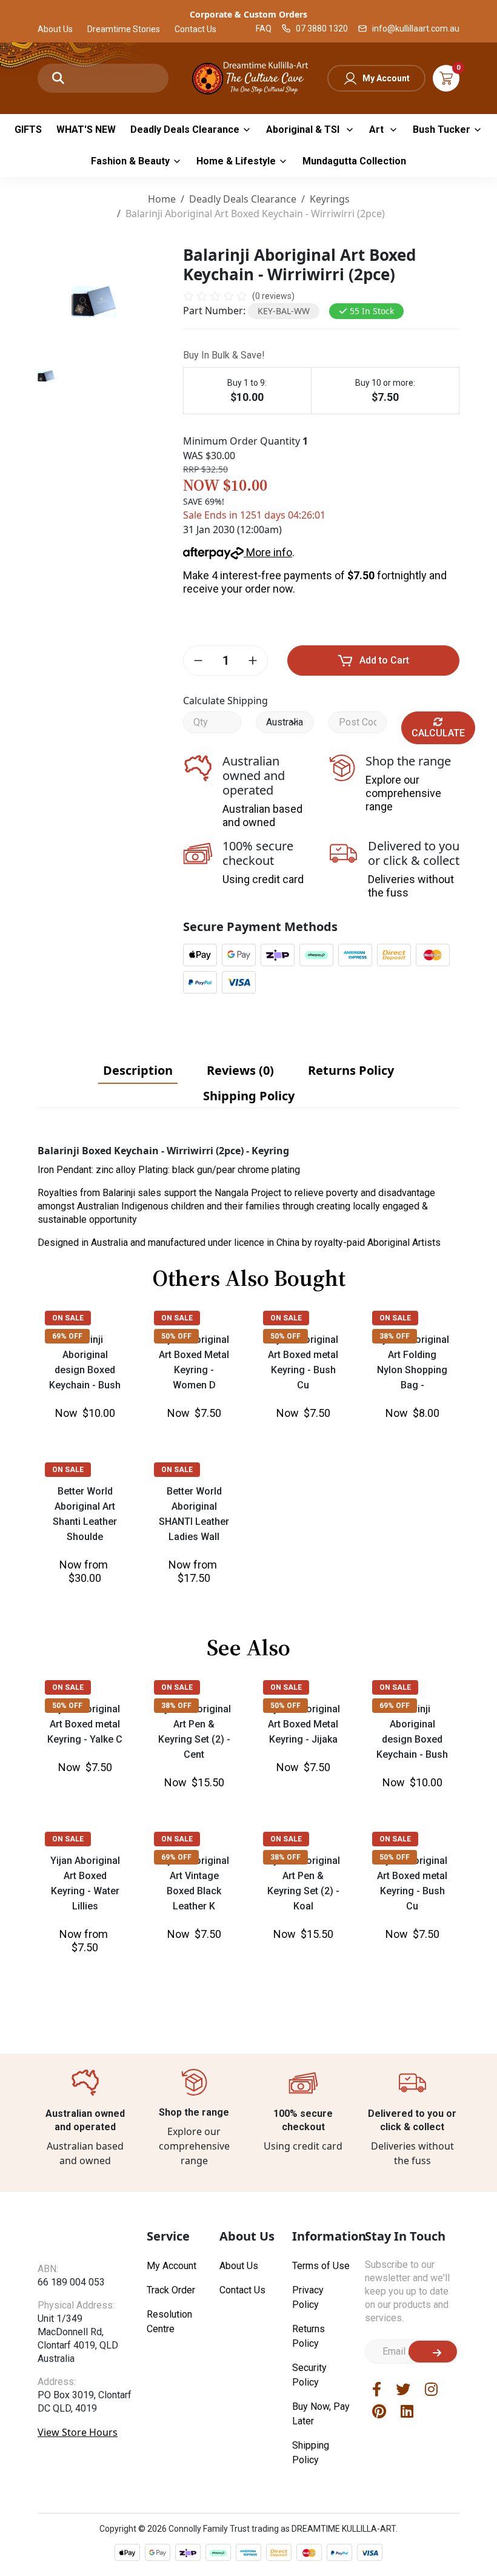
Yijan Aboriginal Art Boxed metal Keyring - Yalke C (85, 1804)
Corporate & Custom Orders (248, 14)
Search (58, 78)
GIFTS (28, 129)
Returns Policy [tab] (351, 1070)
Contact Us (195, 29)
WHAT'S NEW (86, 129)
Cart (446, 78)
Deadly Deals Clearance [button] (185, 129)
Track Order (171, 2437)
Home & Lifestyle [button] (236, 161)
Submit (433, 2498)
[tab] (138, 1071)
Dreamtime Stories (124, 29)
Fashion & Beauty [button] (130, 161)
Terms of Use (321, 2413)
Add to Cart (384, 660)
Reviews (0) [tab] (240, 1070)
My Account (386, 78)
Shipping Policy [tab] (249, 1096)
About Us (55, 29)
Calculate (438, 733)
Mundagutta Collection (354, 161)
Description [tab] (138, 1070)
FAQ (264, 29)
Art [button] (378, 129)
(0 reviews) (273, 296)
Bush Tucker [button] (442, 129)
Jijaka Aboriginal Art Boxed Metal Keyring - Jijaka (303, 1804)
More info (268, 552)
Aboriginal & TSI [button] (304, 129)
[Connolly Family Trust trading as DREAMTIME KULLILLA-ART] (248, 77)
